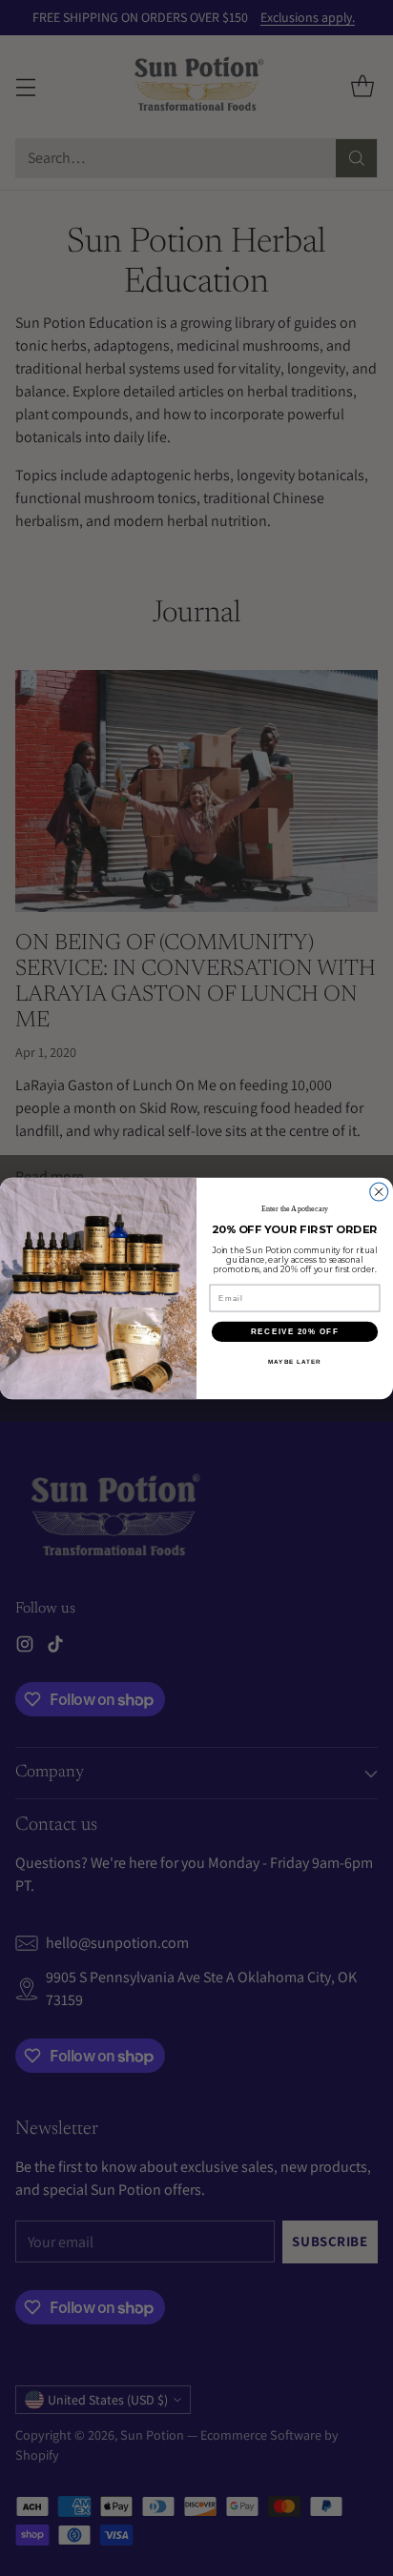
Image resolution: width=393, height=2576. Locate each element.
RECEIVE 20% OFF (295, 1331)
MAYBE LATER (295, 1361)
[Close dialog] (379, 1192)
